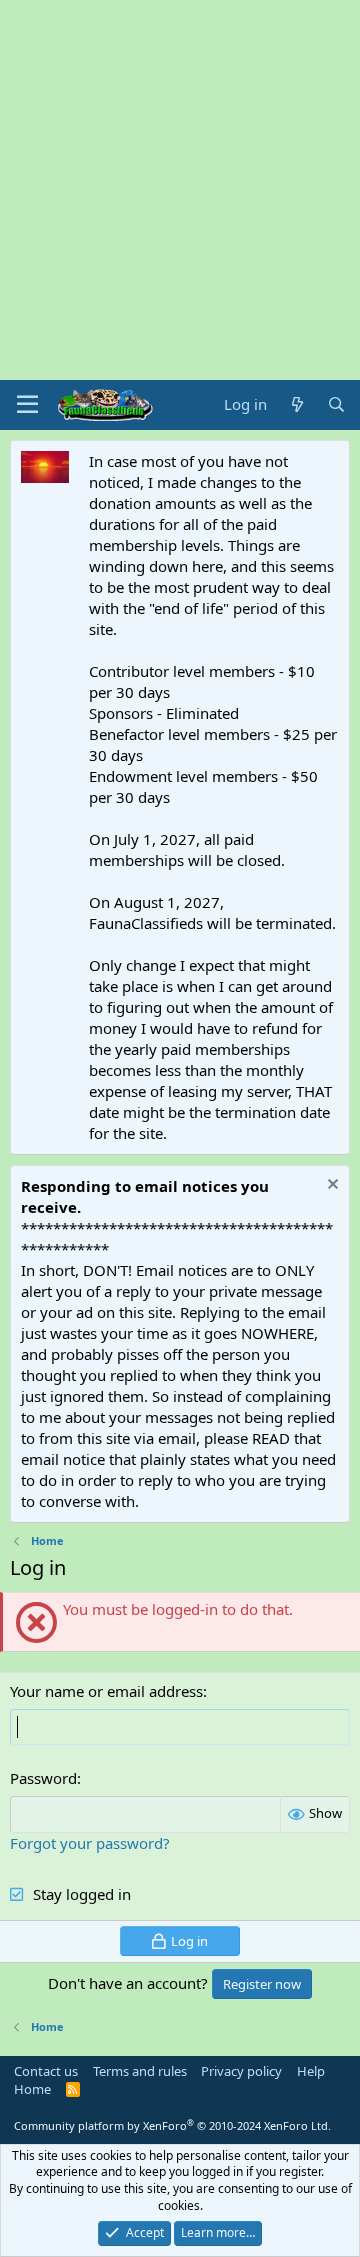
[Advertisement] (180, 190)
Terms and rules (140, 2071)
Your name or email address (106, 1691)
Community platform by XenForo (172, 2125)
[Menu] (27, 405)
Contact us (46, 2071)
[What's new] (296, 404)
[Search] (336, 404)
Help (311, 2071)
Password (43, 1778)
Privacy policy (241, 2071)
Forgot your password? (90, 1843)
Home (32, 2089)
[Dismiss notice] (330, 1186)
